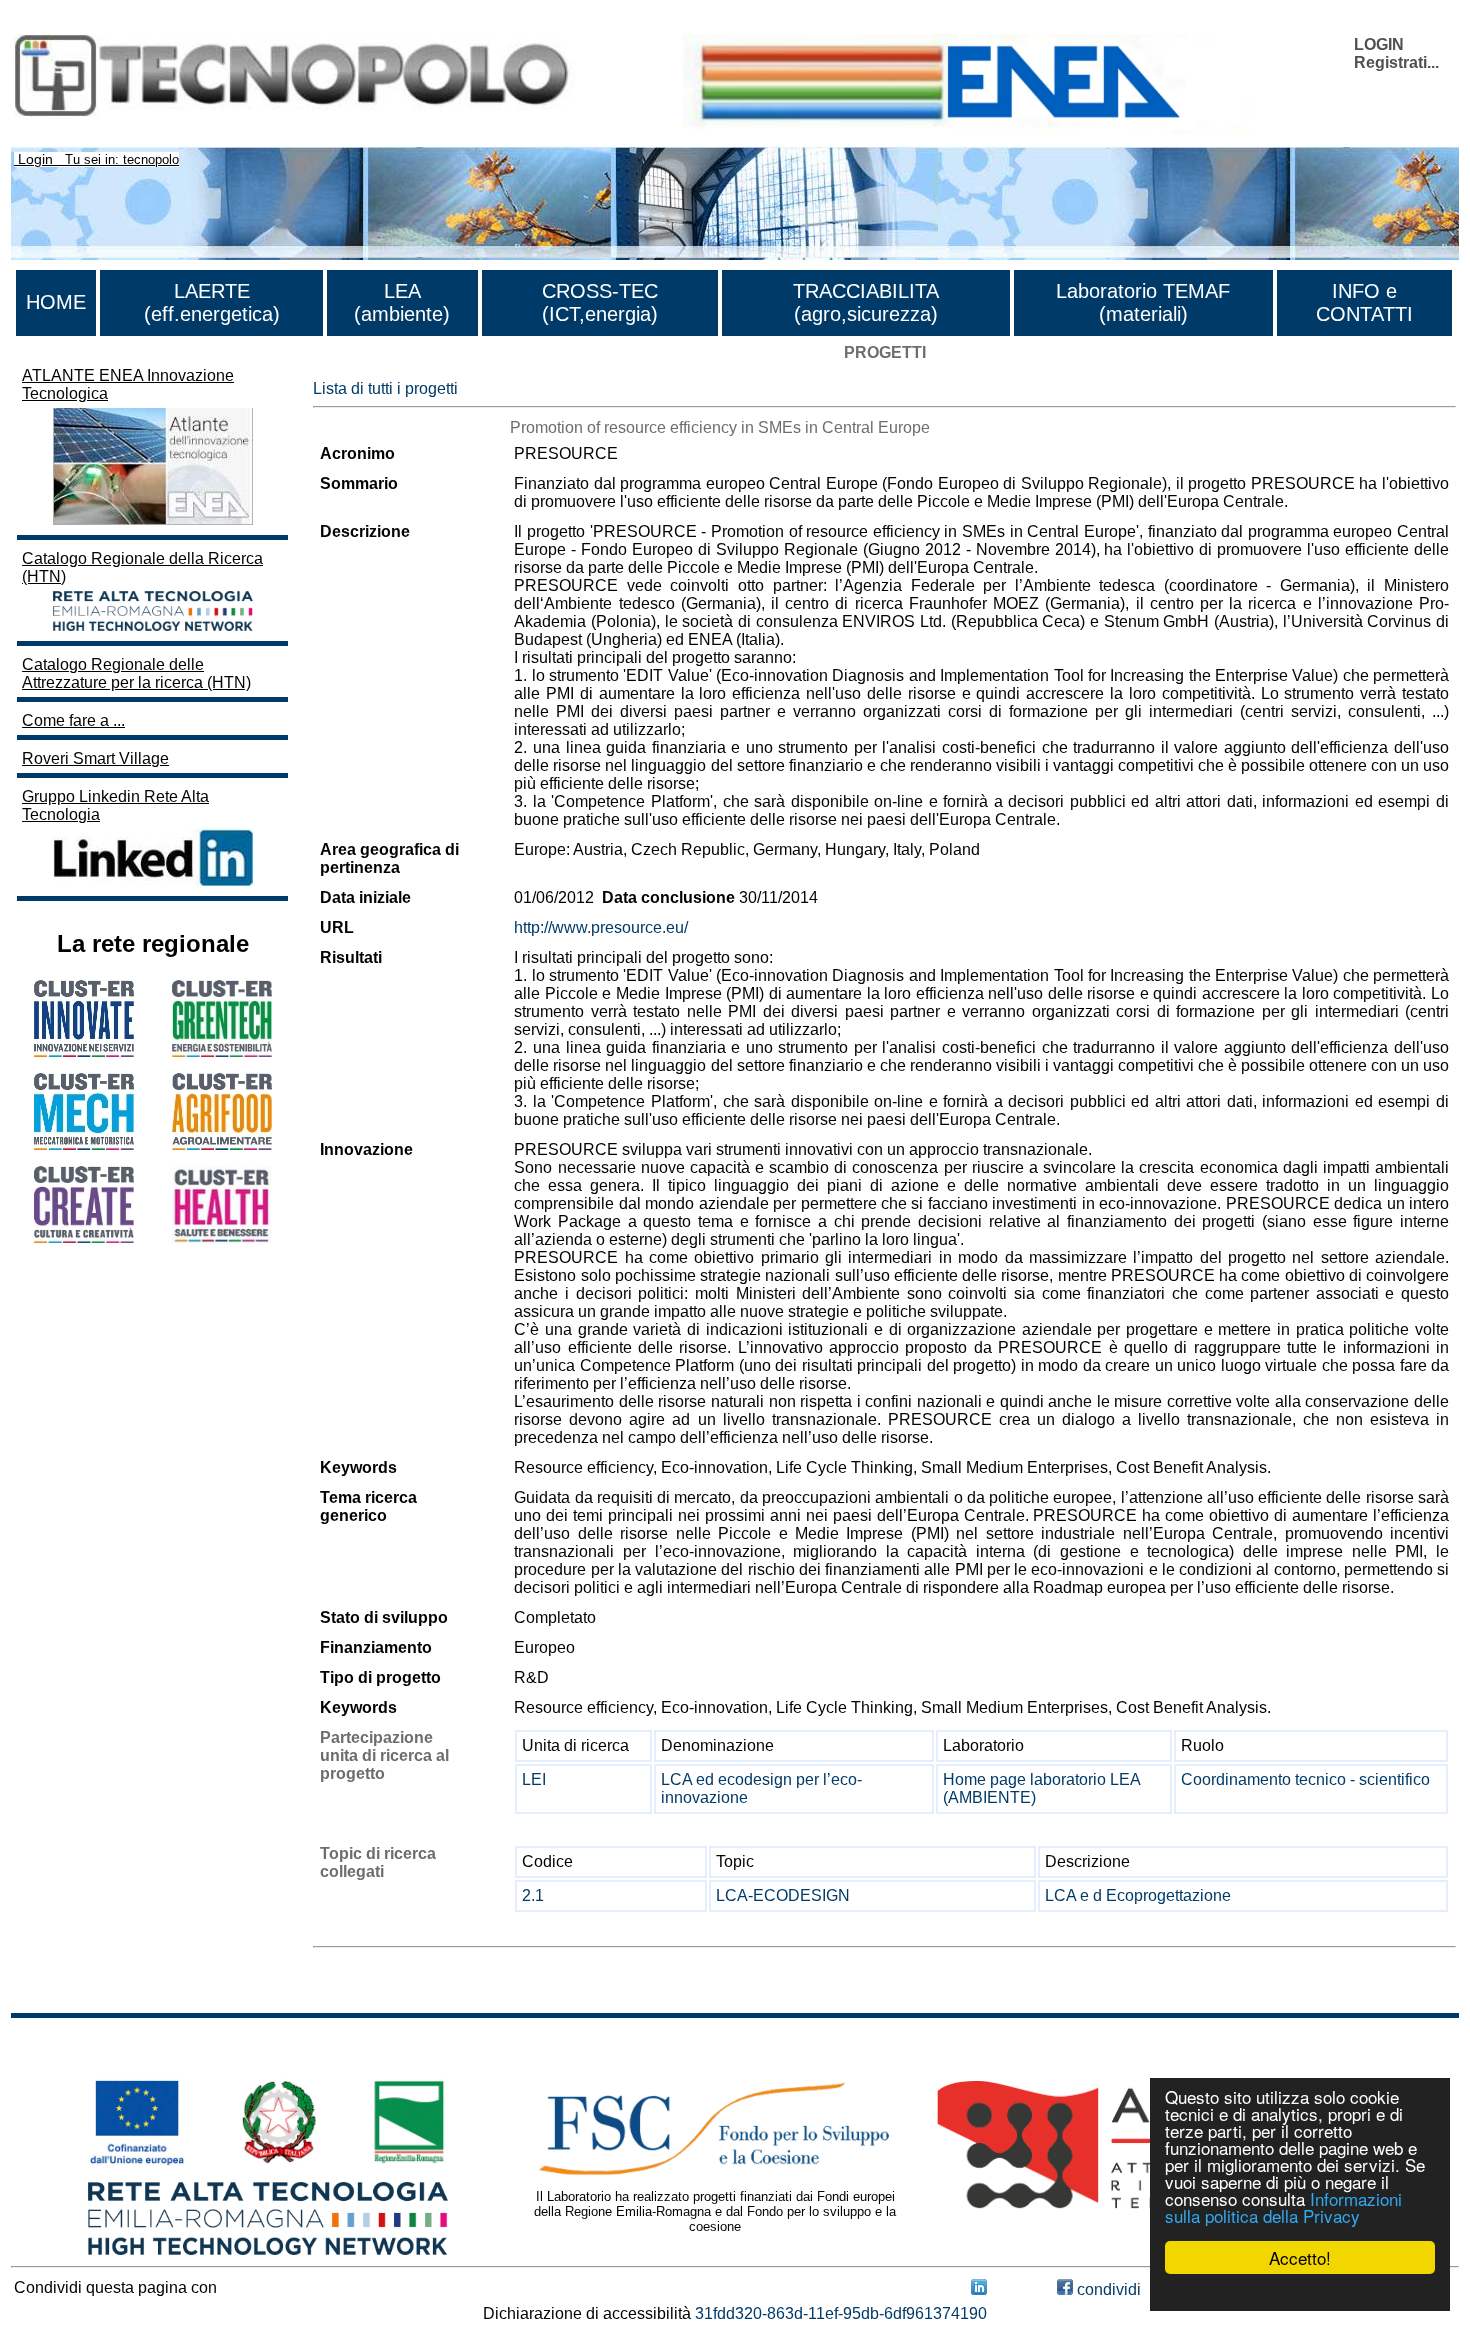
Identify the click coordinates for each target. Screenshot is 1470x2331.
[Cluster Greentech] (222, 1051)
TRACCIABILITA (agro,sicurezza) (866, 302)
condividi (1107, 2289)
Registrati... (1396, 62)
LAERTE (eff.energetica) (212, 302)
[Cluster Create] (84, 1237)
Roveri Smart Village (95, 758)
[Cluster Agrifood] (222, 1144)
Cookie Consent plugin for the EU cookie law (1300, 2292)
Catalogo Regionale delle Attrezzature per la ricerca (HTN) (136, 673)
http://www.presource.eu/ (601, 927)
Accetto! (1300, 2257)
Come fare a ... (73, 720)
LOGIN (1379, 44)
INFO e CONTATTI (1364, 302)
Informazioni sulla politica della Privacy (1283, 2207)
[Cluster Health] (222, 1238)
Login (35, 159)
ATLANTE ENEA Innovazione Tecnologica (128, 384)
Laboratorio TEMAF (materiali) (1143, 302)
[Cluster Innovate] (84, 1051)
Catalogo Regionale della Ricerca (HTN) (142, 567)
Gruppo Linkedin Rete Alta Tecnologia (115, 805)
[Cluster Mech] (84, 1144)
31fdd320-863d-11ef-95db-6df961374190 (841, 2313)
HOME (56, 302)
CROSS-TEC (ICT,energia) (600, 302)
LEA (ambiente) (402, 302)
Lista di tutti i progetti (385, 388)
